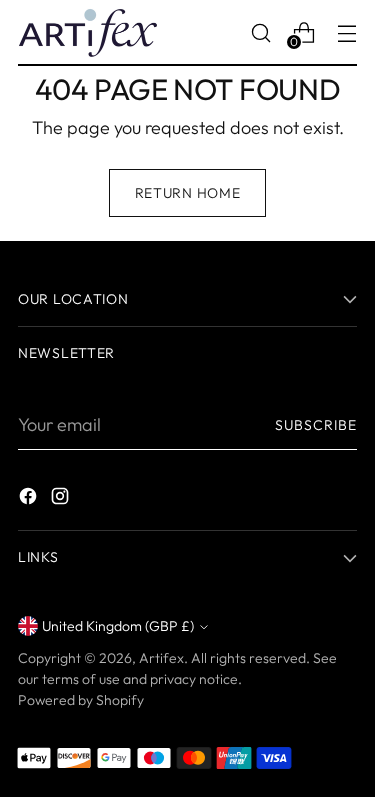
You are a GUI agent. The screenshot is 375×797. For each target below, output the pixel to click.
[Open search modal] (260, 32)
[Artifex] (88, 33)
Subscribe (316, 425)
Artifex (161, 658)
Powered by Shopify (81, 700)
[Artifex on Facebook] (30, 499)
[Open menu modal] (346, 32)
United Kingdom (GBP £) (118, 626)
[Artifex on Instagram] (62, 499)
